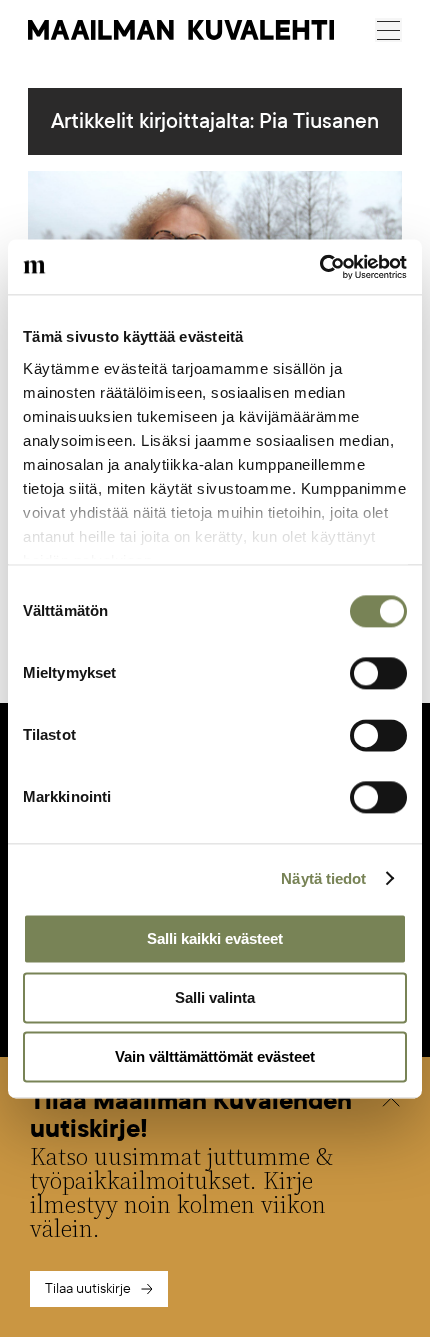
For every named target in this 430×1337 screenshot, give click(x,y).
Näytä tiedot (323, 878)
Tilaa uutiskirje (88, 1288)
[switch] (378, 673)
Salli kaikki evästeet (215, 938)
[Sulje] (391, 1100)
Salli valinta (215, 997)
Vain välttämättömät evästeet (215, 1056)
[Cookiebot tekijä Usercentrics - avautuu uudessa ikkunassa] (319, 267)
